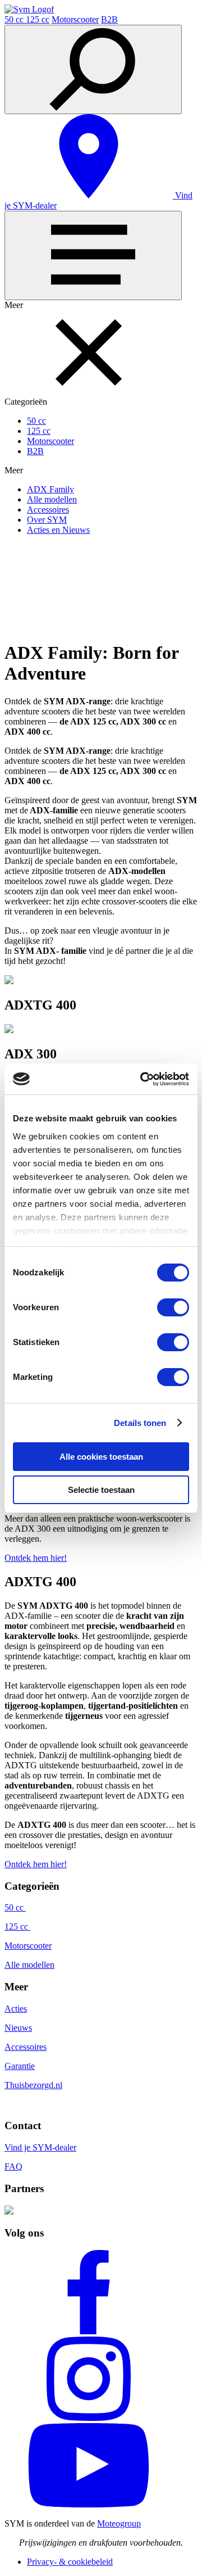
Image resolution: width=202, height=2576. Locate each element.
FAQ (13, 2167)
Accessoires (48, 510)
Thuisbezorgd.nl (33, 2085)
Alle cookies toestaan (101, 1457)
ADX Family (50, 489)
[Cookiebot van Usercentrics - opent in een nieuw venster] (143, 1079)
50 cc (15, 19)
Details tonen (140, 1423)
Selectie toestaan (101, 1490)
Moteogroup (119, 2523)
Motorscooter (75, 19)
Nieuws (18, 2028)
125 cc (38, 19)
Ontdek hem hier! (36, 1558)
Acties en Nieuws (58, 530)
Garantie (20, 2066)
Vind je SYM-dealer (40, 2147)
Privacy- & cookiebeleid (70, 2562)
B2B (109, 19)
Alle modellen (52, 499)
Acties (16, 2009)
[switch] (173, 1307)
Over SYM (47, 520)
